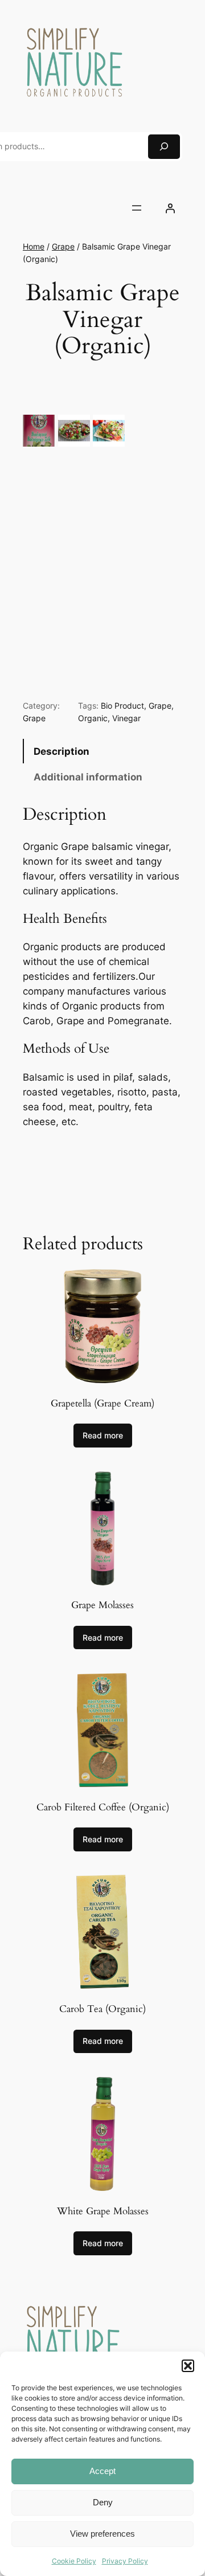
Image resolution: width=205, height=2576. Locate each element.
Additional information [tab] (88, 777)
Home (34, 246)
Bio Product (122, 706)
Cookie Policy (74, 2561)
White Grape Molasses (103, 2211)
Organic (93, 718)
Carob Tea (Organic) (102, 2009)
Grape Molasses (102, 1605)
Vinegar (126, 718)
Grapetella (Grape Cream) (102, 1404)
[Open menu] (137, 208)
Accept (102, 2471)
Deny (103, 2502)
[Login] (170, 208)
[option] (74, 431)
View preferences (102, 2534)
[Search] (164, 147)
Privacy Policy (125, 2561)
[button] (188, 2366)
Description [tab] (61, 751)
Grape (63, 246)
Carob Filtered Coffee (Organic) (103, 1808)
